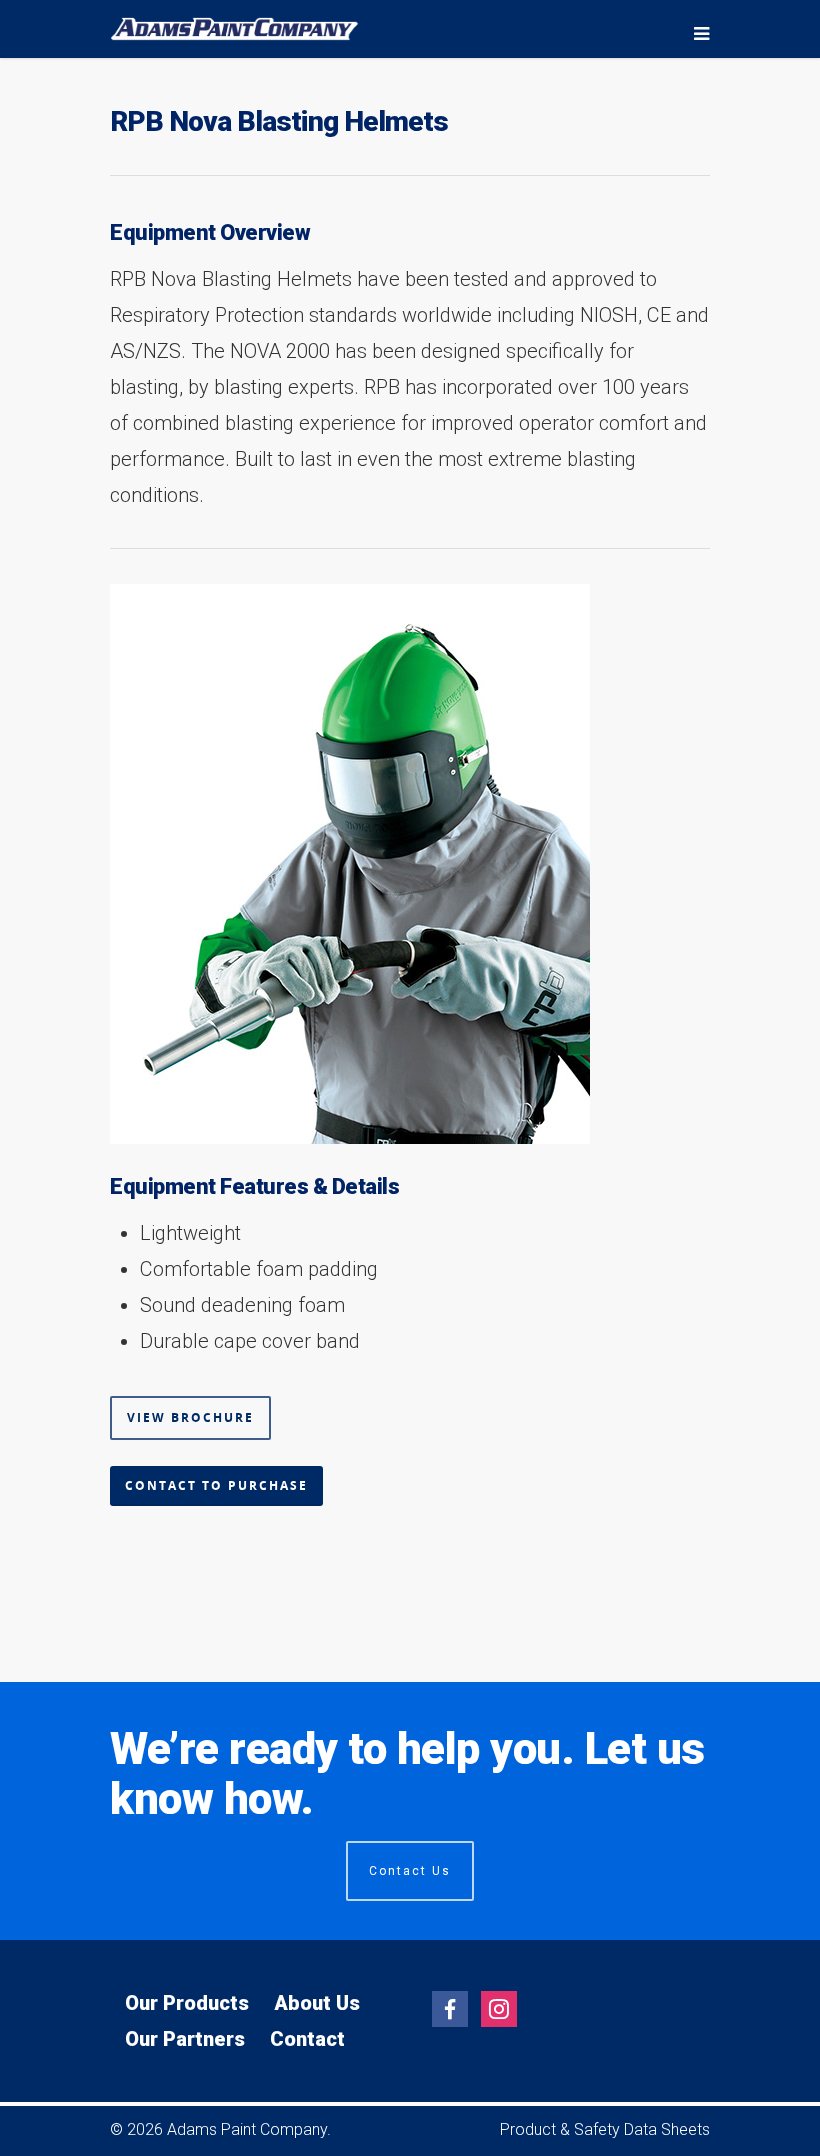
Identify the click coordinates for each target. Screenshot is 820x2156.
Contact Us (410, 1871)
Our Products (187, 2003)
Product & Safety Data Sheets (605, 2129)
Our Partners (185, 2039)
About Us (317, 2003)
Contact (307, 2039)
